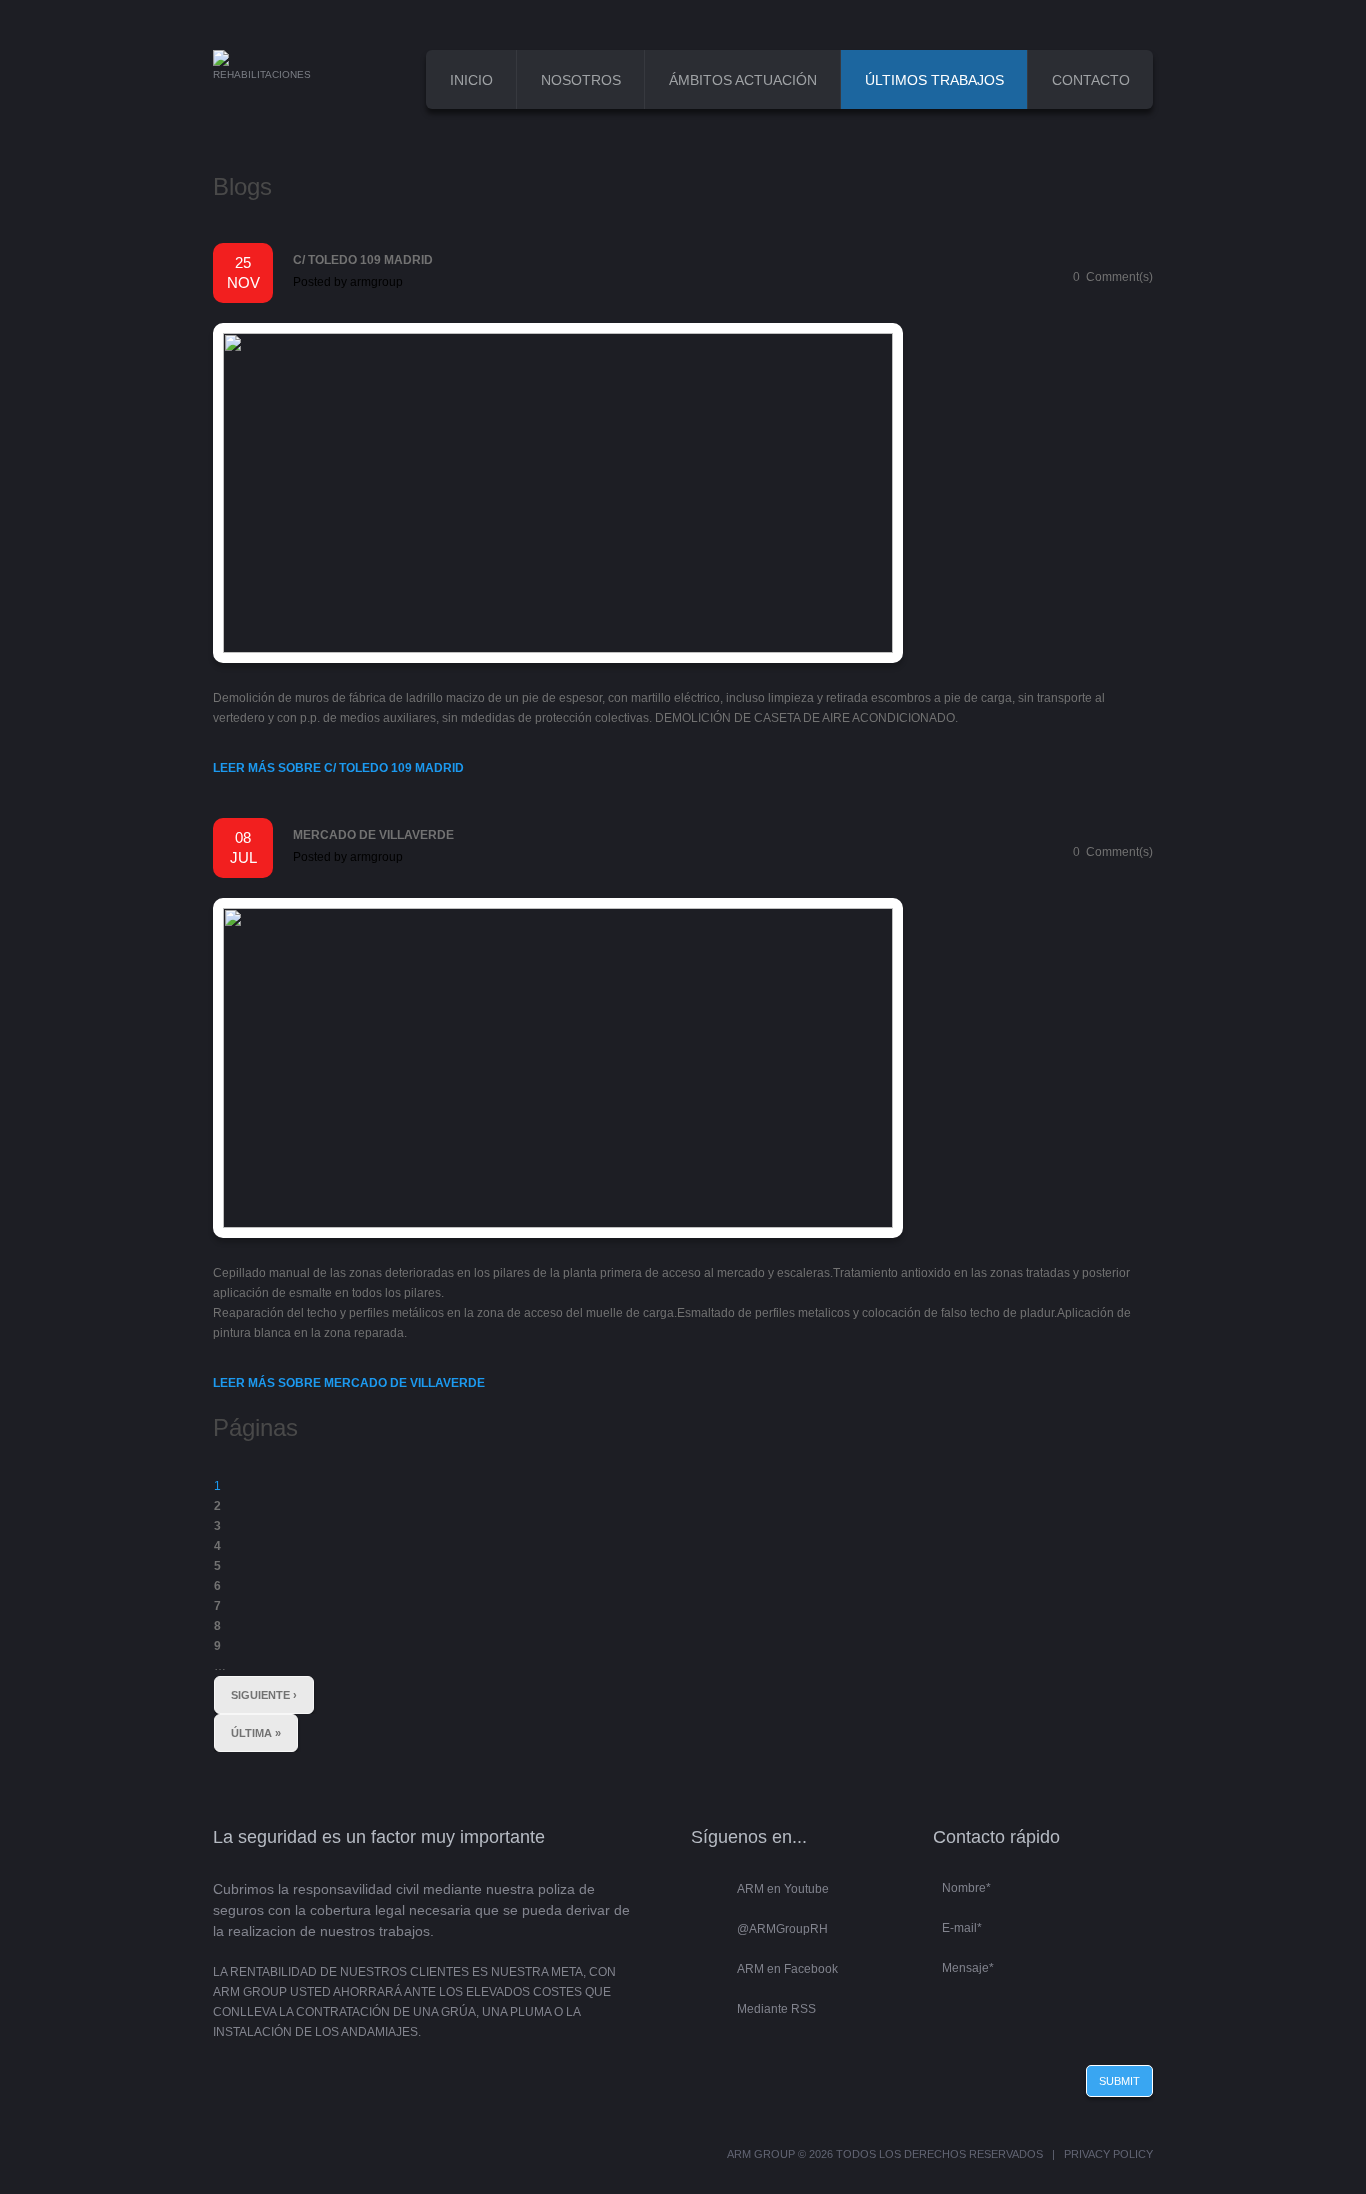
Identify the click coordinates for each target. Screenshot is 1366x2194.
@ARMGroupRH (782, 1929)
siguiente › (264, 1695)
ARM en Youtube (783, 1889)
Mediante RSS (776, 2009)
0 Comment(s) (1113, 277)
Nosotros (581, 80)
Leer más (338, 768)
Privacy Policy (1108, 2154)
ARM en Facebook (787, 1969)
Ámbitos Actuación (743, 80)
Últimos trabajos (934, 80)
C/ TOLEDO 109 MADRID (363, 260)
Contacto (1091, 80)
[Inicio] (221, 60)
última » (256, 1733)
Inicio (471, 80)
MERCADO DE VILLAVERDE (373, 835)
